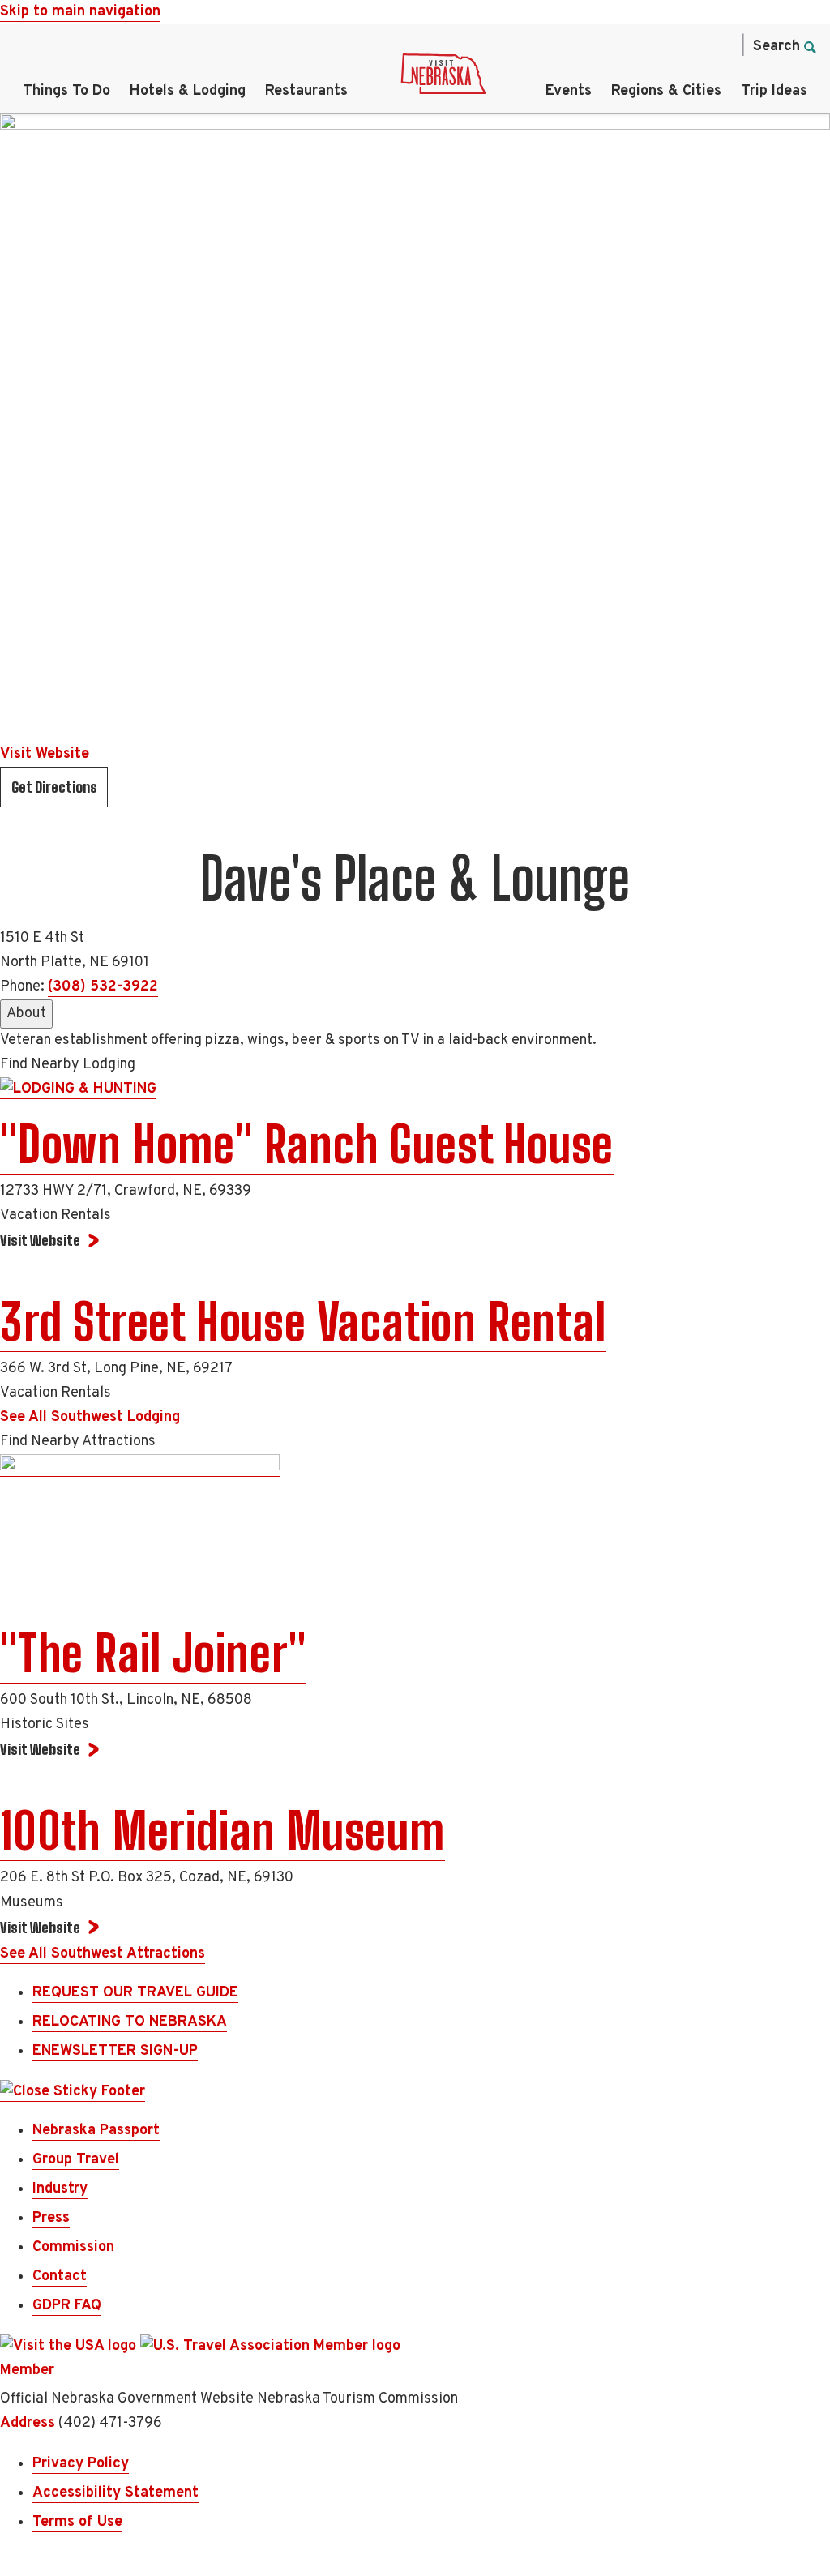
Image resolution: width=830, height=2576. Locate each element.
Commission (73, 2247)
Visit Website (45, 754)
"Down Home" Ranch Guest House (307, 1145)
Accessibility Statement (116, 2493)
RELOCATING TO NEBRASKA (130, 2022)
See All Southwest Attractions (103, 1954)
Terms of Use (77, 2522)
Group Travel (76, 2160)
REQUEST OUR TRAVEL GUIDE (135, 1993)
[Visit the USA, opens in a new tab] (70, 2347)
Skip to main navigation (80, 12)
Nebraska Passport (96, 2131)
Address (28, 2423)
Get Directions (54, 787)
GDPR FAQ (67, 2306)
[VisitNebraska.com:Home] (443, 78)
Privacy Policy (81, 2464)
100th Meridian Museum (222, 1831)
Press (51, 2218)
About (26, 1014)
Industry (60, 2189)
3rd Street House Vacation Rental (303, 1322)
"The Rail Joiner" (153, 1654)
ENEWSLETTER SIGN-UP (115, 2051)
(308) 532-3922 (103, 987)
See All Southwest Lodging (90, 1417)
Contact (60, 2276)
